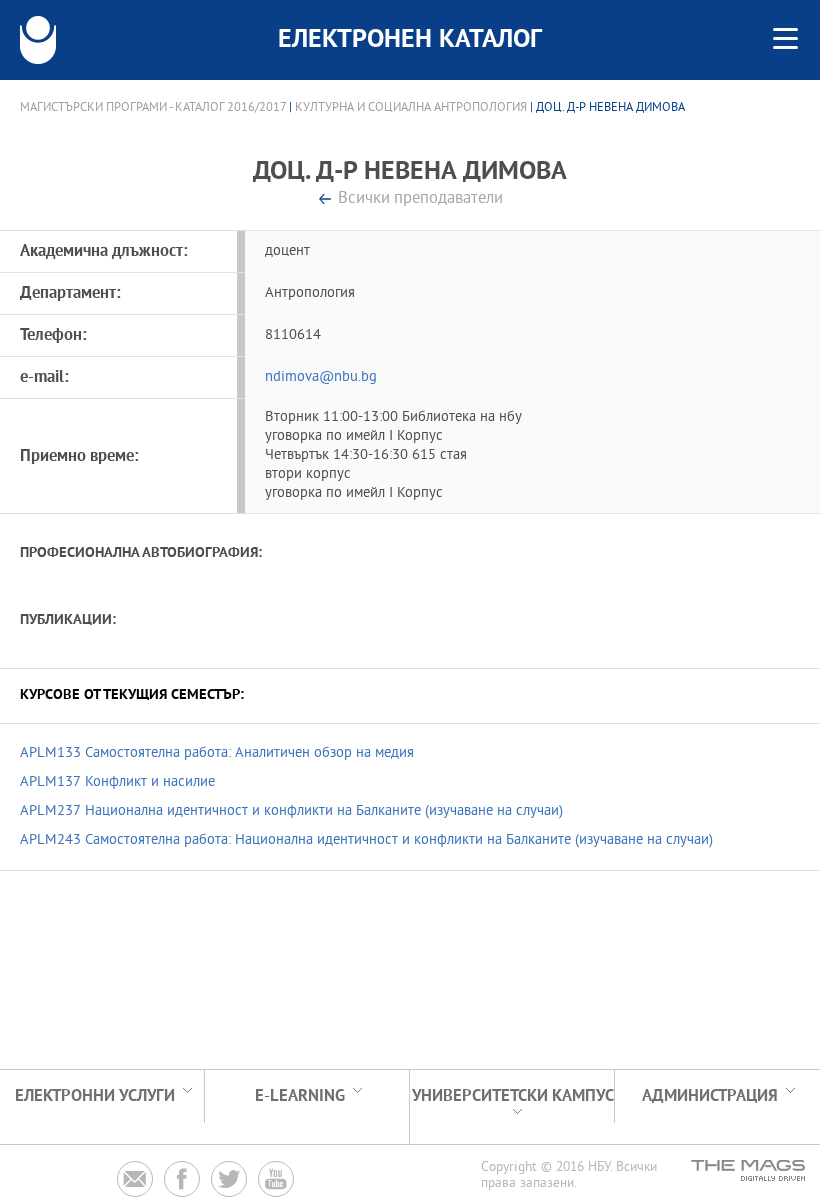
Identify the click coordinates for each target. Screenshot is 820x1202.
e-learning (300, 1096)
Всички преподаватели (420, 199)
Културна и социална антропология (411, 108)
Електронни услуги (95, 1096)
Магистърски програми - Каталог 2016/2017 (153, 108)
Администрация (710, 1096)
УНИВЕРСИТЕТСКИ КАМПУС (513, 1096)
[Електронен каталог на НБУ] (38, 40)
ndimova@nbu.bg (321, 377)
